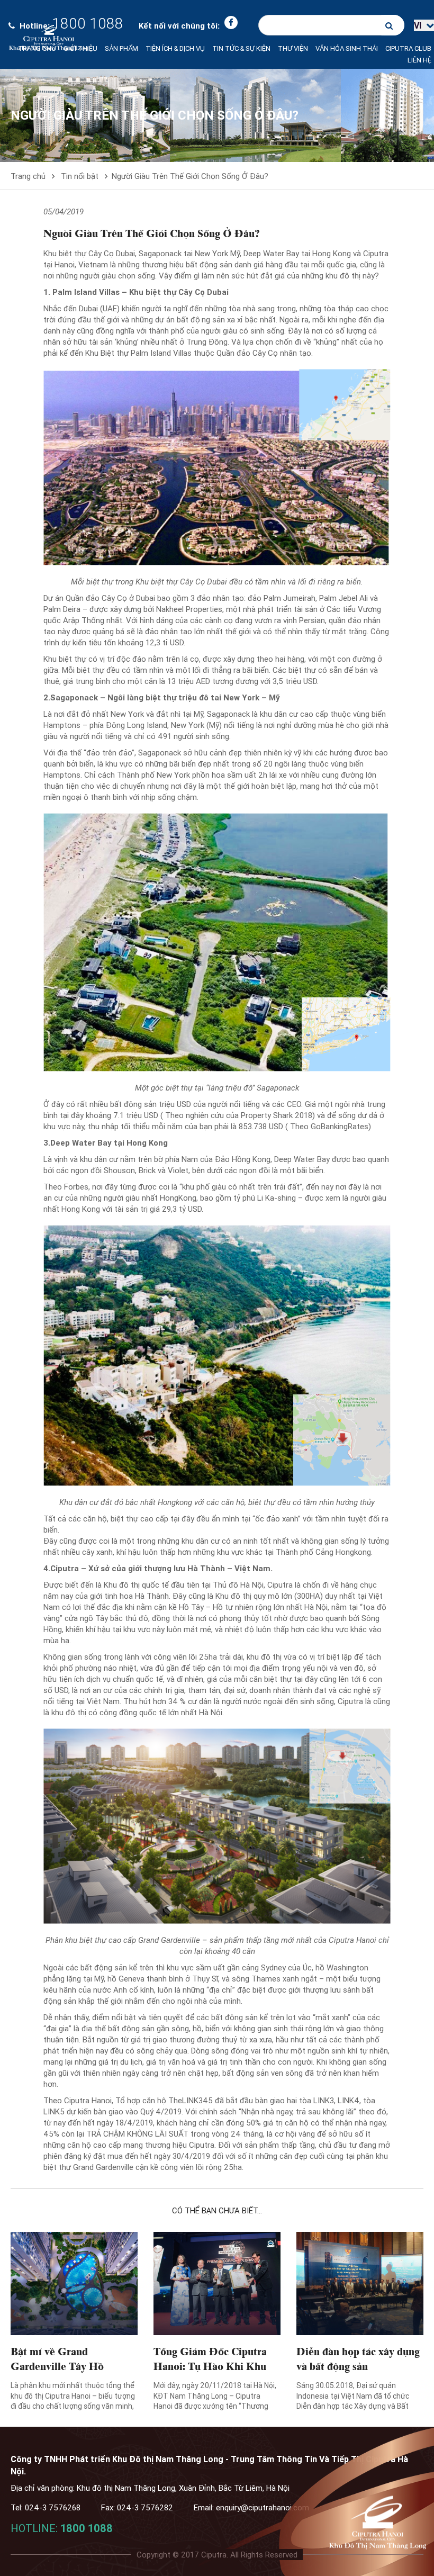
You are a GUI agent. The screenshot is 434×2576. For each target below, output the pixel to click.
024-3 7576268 (53, 2507)
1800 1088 (87, 2528)
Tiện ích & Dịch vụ (175, 48)
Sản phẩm (121, 48)
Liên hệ (419, 60)
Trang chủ (37, 48)
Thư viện (293, 48)
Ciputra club (408, 48)
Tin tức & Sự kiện (241, 48)
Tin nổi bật (80, 176)
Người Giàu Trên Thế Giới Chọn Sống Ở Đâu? (190, 176)
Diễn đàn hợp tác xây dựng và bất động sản (358, 2358)
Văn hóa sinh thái (347, 48)
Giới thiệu (80, 48)
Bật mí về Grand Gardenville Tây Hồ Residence (57, 2365)
